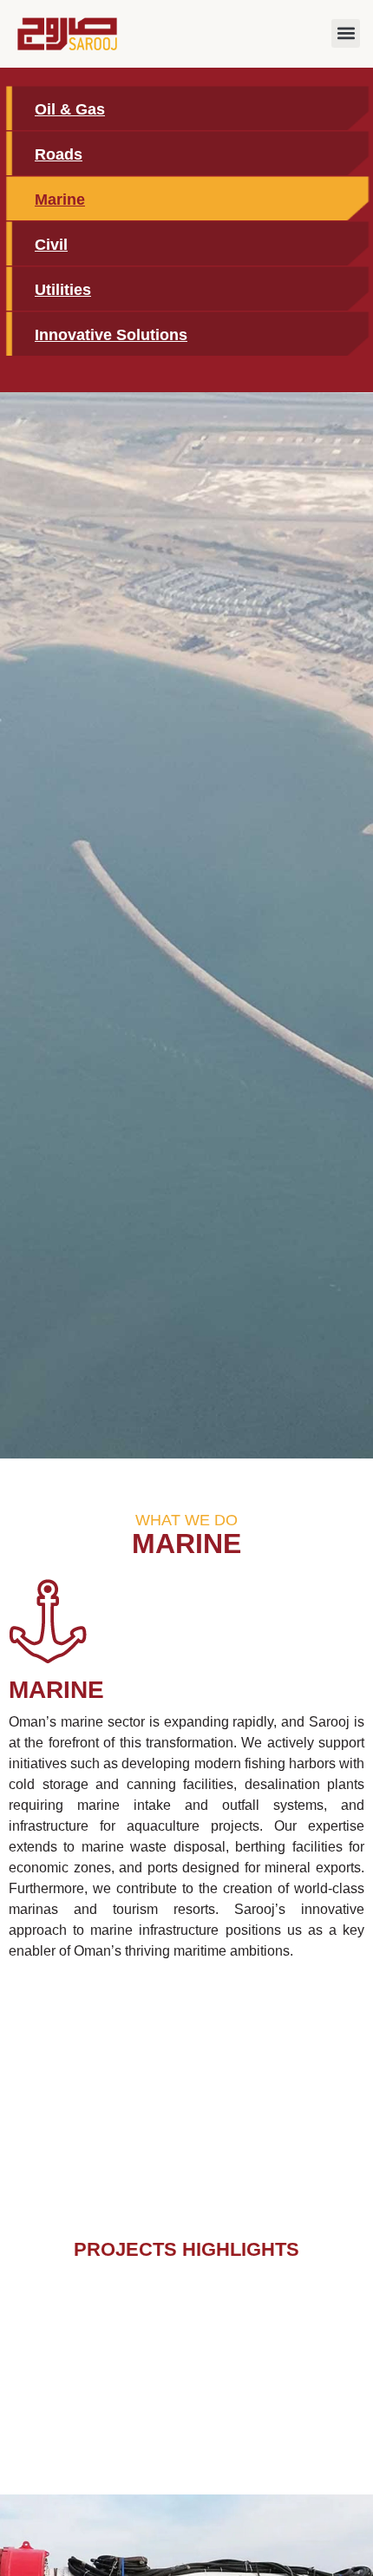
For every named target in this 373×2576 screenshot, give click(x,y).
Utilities (63, 290)
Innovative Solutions (111, 335)
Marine (60, 200)
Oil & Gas (70, 109)
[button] (346, 33)
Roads (59, 154)
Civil (51, 245)
